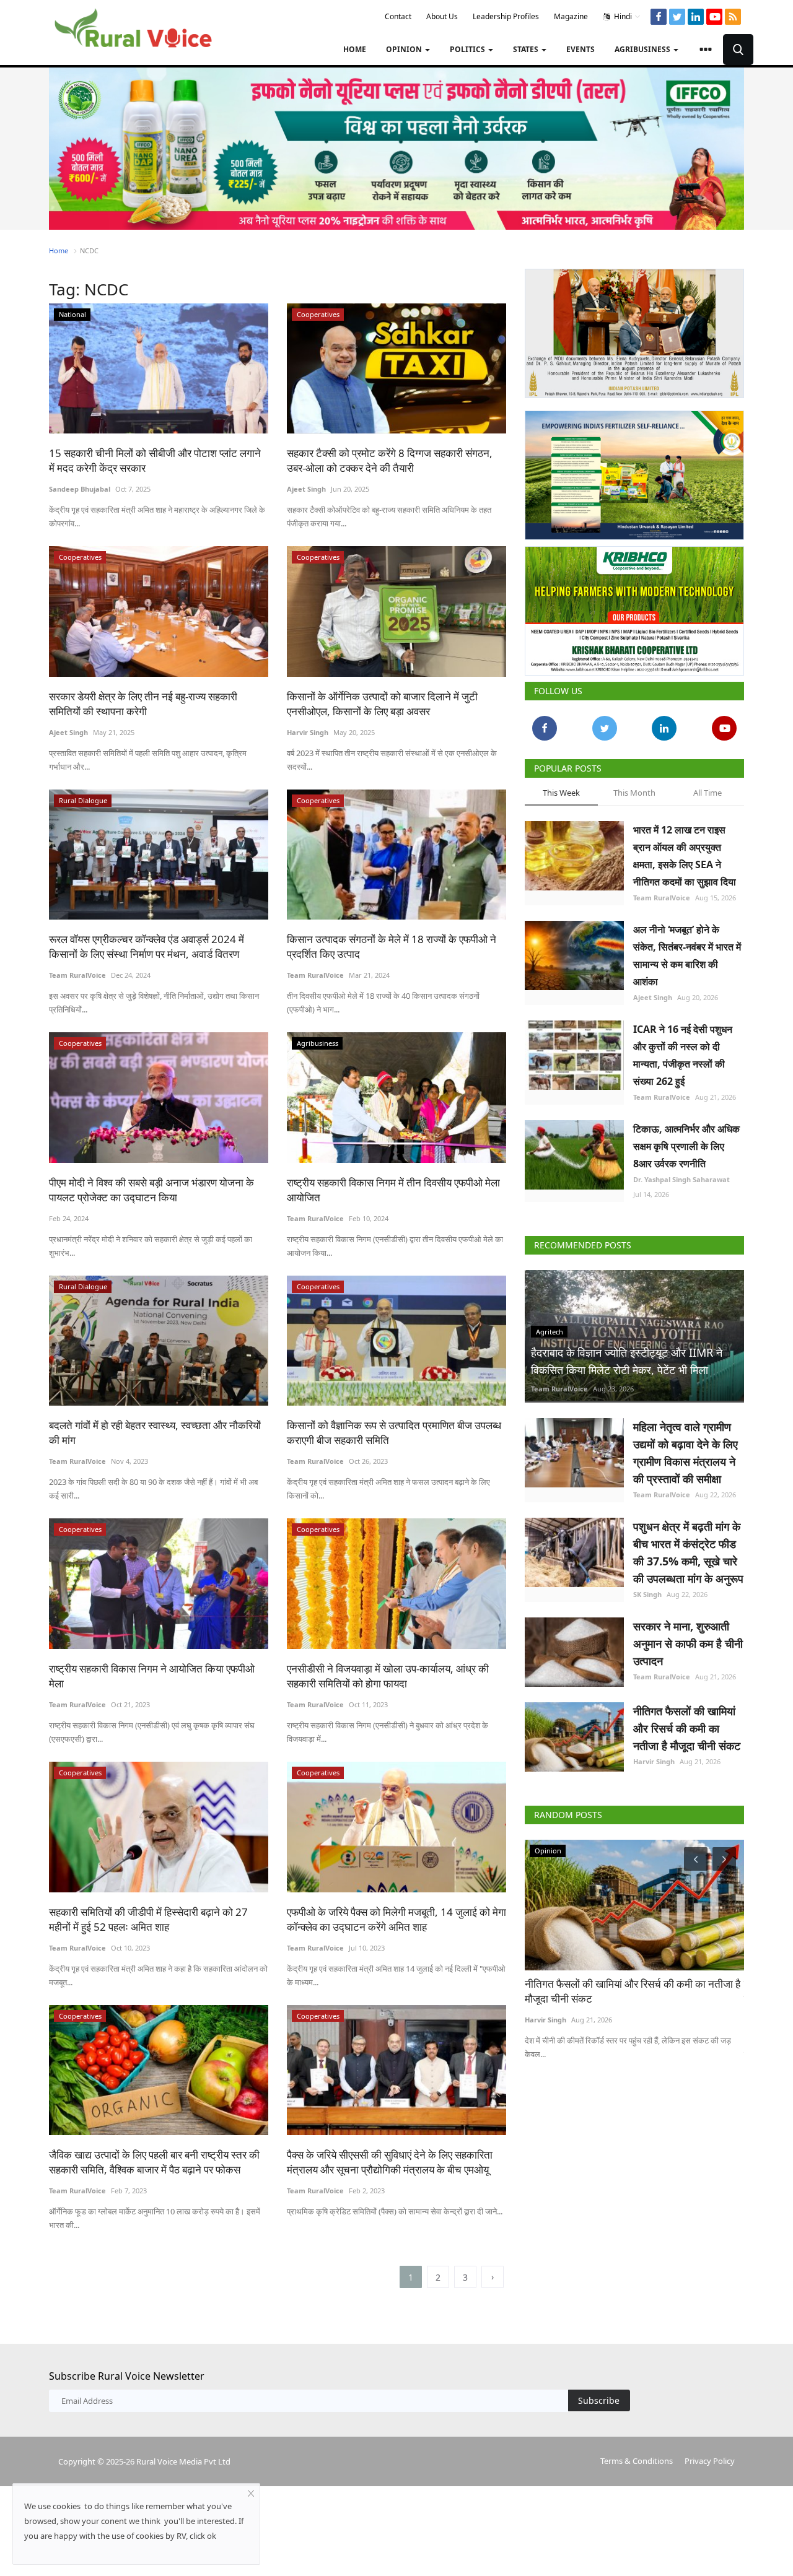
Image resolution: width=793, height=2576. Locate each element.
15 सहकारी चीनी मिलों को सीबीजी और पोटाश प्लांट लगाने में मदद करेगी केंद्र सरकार (155, 460)
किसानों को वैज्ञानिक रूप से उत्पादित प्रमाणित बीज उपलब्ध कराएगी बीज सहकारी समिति (394, 1433)
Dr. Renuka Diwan (583, 2020)
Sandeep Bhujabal (80, 489)
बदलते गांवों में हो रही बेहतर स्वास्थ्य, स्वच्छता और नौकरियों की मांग (155, 1433)
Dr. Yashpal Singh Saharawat (681, 1179)
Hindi (622, 16)
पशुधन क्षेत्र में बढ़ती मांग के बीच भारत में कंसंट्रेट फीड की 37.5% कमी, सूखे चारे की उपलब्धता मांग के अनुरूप (688, 1552)
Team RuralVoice (77, 975)
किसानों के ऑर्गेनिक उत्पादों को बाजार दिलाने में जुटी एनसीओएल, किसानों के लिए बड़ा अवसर (382, 704)
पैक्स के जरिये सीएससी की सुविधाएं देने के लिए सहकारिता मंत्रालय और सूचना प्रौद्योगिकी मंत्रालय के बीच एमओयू (390, 2162)
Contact (398, 16)
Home (355, 49)
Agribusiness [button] (643, 49)
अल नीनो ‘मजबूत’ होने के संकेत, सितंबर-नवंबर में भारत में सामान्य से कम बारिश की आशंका (687, 955)
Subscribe (599, 2400)
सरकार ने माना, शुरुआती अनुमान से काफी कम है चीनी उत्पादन (688, 1643)
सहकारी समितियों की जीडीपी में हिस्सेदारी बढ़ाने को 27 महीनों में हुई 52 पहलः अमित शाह (148, 1919)
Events (581, 49)
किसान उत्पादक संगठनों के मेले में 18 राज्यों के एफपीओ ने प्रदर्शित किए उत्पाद (392, 946)
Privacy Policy (710, 2461)
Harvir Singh (308, 732)
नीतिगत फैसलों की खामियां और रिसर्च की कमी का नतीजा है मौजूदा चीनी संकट (687, 1728)
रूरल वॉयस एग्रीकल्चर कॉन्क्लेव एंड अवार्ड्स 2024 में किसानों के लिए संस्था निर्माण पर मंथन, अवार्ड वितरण (147, 946)
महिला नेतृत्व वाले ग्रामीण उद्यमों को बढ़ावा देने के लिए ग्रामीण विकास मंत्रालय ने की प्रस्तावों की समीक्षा (686, 1453)
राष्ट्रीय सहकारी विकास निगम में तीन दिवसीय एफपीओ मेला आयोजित (393, 1190)
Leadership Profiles (506, 16)
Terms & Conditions (637, 2461)
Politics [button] (468, 49)
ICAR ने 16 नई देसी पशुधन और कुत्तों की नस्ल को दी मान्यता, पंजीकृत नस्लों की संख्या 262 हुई (683, 1055)
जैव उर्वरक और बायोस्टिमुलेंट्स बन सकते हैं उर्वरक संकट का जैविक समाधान (662, 1991)
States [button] (527, 49)
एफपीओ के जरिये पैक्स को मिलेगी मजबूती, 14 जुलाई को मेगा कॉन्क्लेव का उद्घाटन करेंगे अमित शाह (396, 1919)
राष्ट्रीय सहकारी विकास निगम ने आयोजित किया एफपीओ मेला (152, 1676)
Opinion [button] (405, 49)
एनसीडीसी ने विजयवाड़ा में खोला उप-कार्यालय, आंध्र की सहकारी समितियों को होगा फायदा (388, 1676)
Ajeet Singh (306, 489)
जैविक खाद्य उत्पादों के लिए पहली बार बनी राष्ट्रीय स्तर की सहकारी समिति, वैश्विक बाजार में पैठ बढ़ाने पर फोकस (154, 2162)
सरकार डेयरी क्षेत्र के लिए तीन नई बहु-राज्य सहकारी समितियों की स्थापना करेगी (143, 704)
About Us (442, 16)
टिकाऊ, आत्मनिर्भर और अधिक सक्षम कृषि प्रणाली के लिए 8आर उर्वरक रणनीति (686, 1146)
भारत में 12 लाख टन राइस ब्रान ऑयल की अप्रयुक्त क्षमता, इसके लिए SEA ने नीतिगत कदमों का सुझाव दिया (685, 856)
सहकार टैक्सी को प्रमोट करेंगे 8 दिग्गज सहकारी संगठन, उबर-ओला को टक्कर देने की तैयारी (390, 460)
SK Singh (647, 1594)
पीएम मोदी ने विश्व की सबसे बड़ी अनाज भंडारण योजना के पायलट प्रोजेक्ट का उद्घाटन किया (151, 1190)
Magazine (571, 16)
